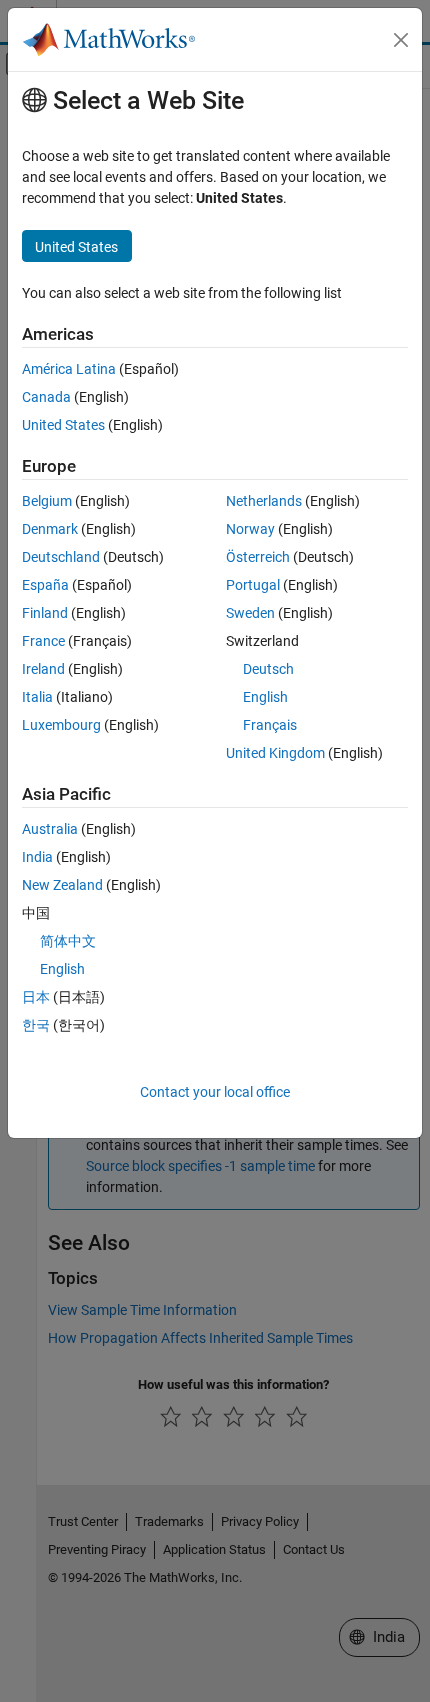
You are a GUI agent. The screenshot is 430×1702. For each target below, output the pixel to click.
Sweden (250, 613)
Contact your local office (215, 1092)
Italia (37, 697)
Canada (46, 397)
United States (63, 425)
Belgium (47, 501)
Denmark (50, 529)
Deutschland (61, 557)
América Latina (69, 369)
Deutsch (268, 669)
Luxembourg (61, 725)
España (45, 585)
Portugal (253, 585)
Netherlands (264, 501)
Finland (45, 613)
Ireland (43, 669)
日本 (36, 997)
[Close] (401, 40)
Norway (250, 529)
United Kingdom (275, 753)
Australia (50, 829)
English (265, 697)
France (43, 641)
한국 (36, 1025)
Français (270, 725)
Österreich (258, 557)
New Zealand (62, 885)
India (37, 857)
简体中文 (68, 941)
